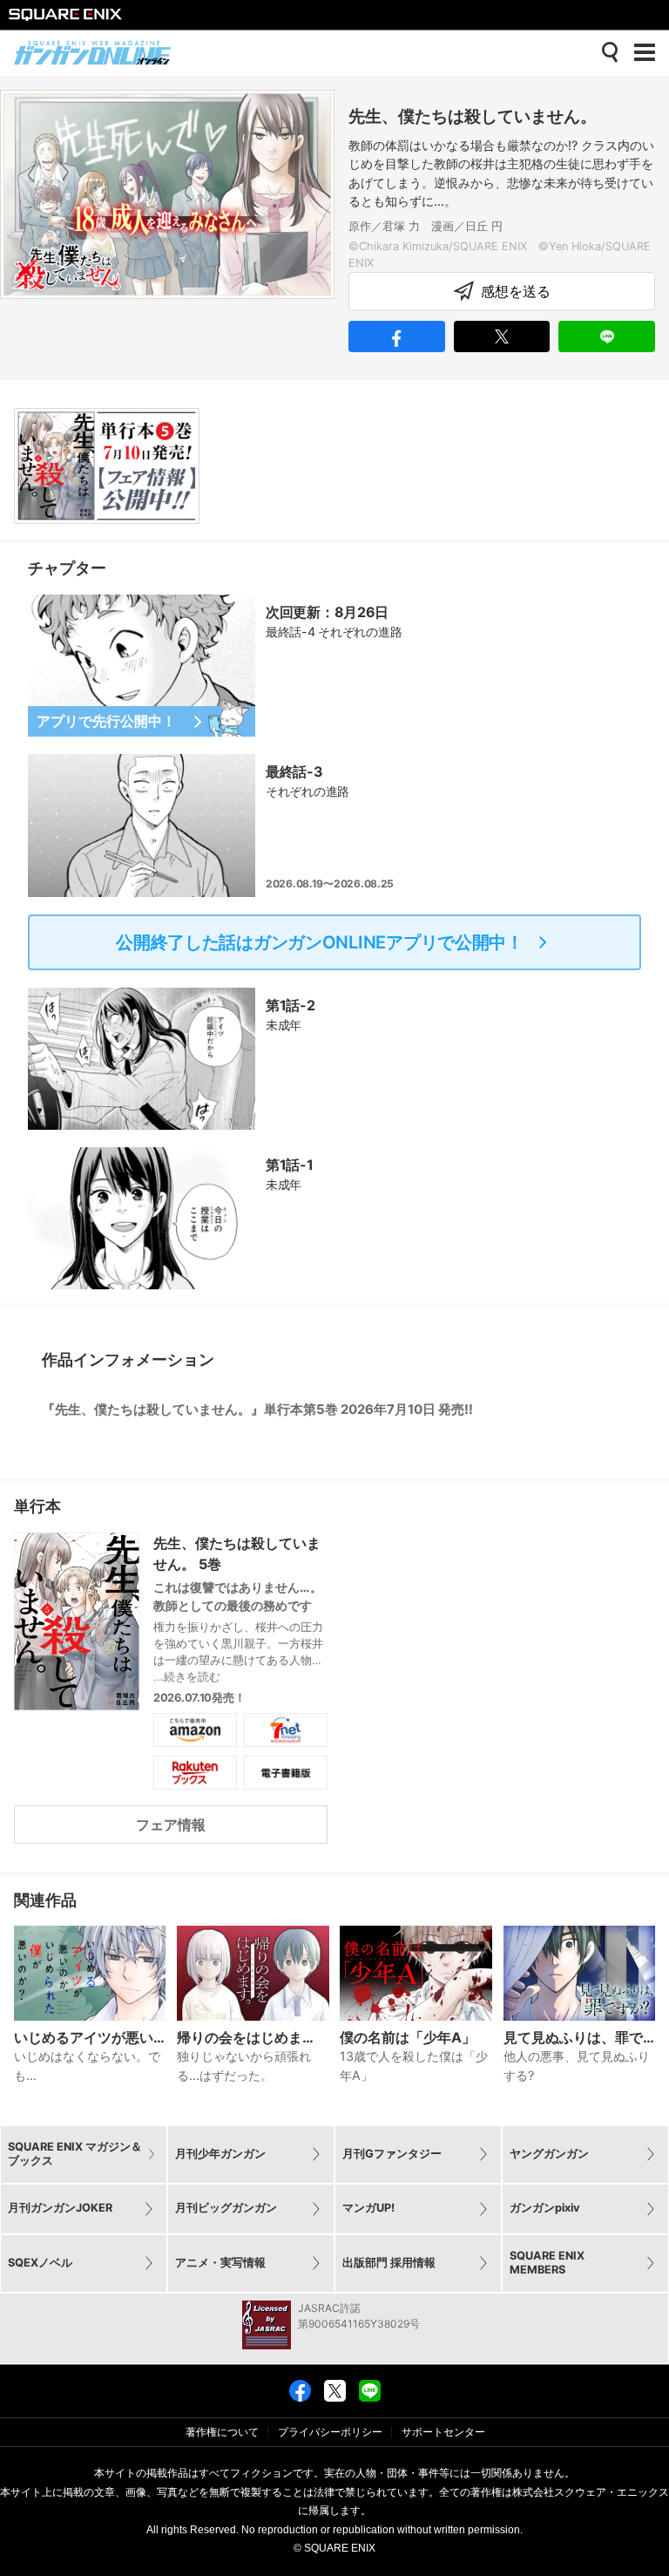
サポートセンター (443, 2432)
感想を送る (516, 291)
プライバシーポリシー (330, 2432)
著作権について (222, 2432)
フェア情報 (171, 1825)
